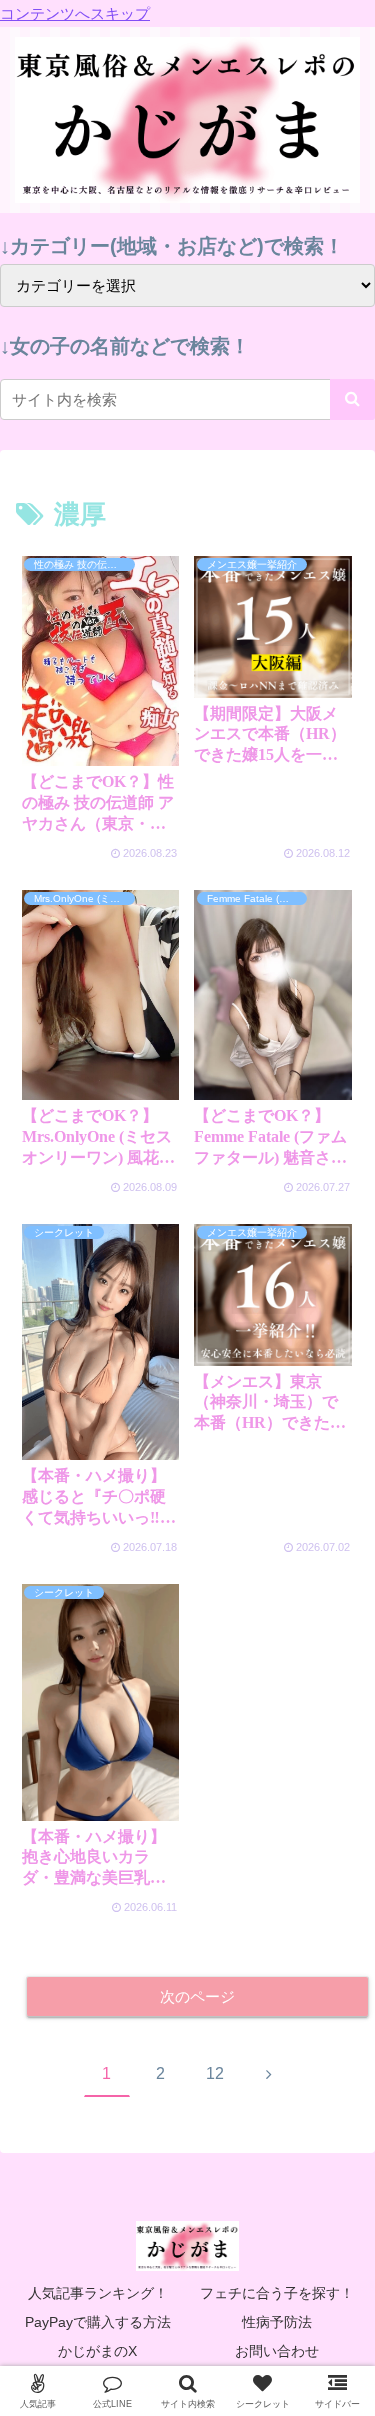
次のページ (197, 1996)
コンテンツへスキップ (75, 13)
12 (215, 2073)
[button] (352, 399)
